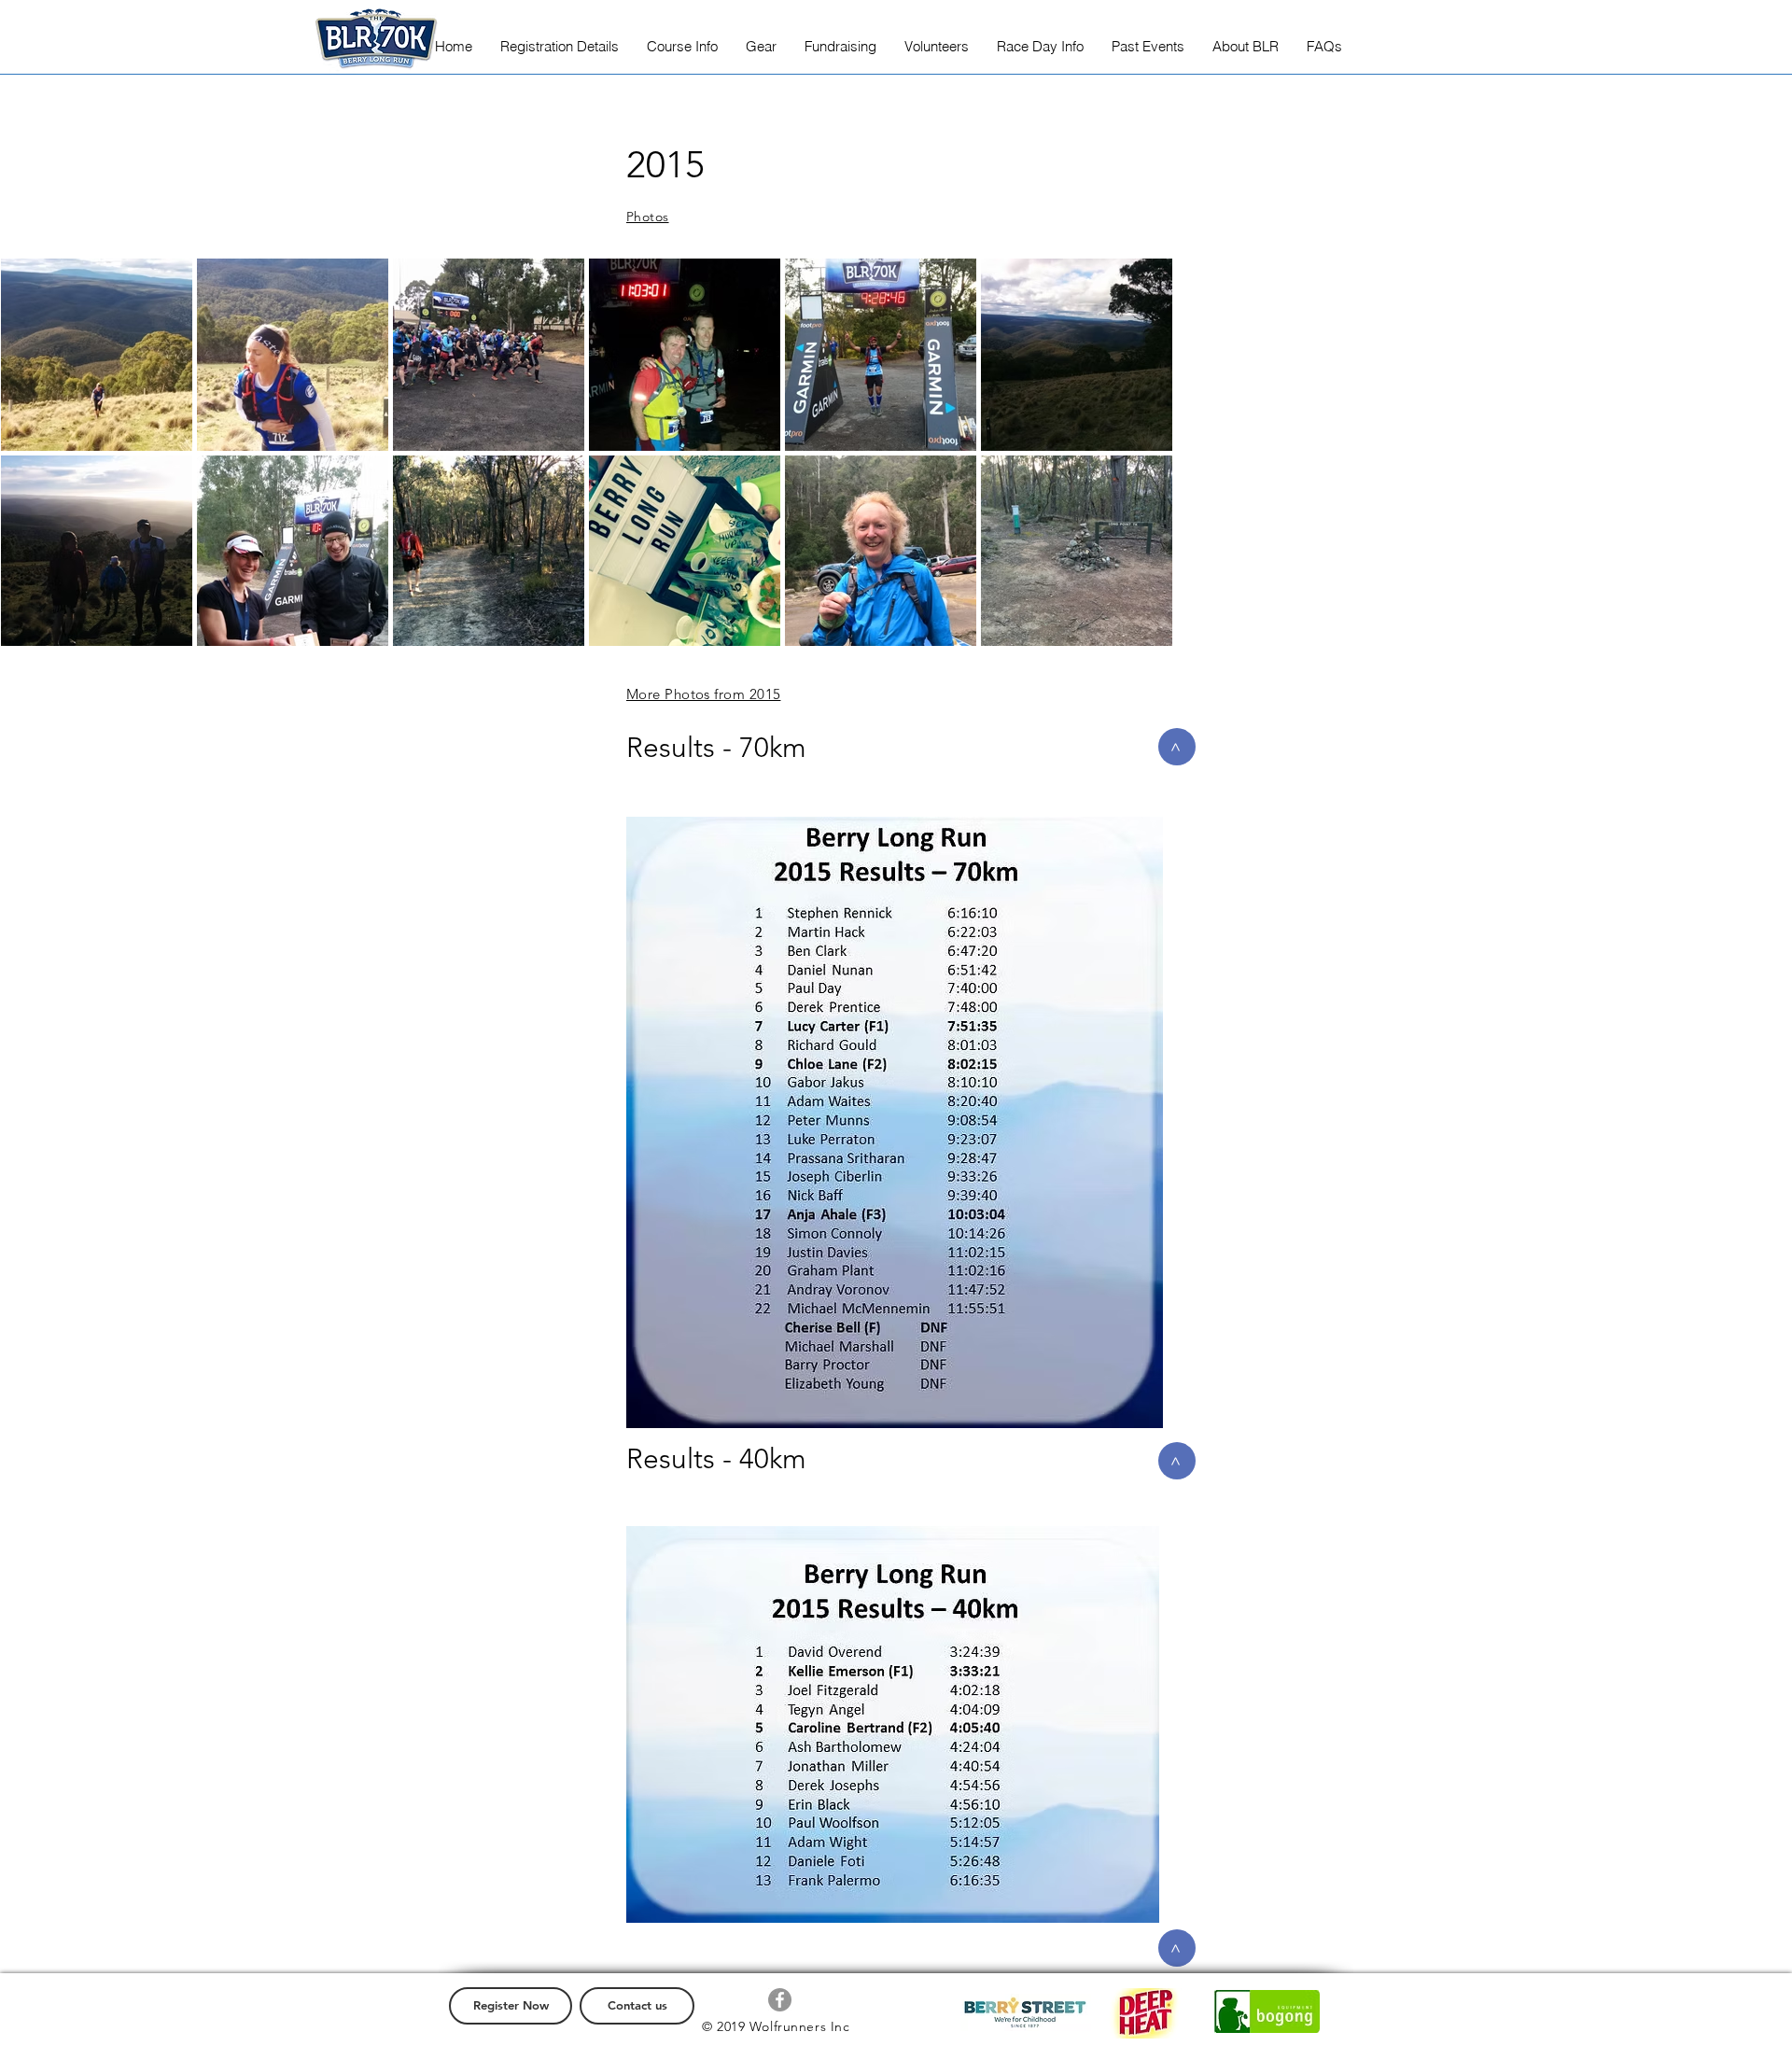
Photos (648, 217)
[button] (560, 46)
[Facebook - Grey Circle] (780, 2000)
